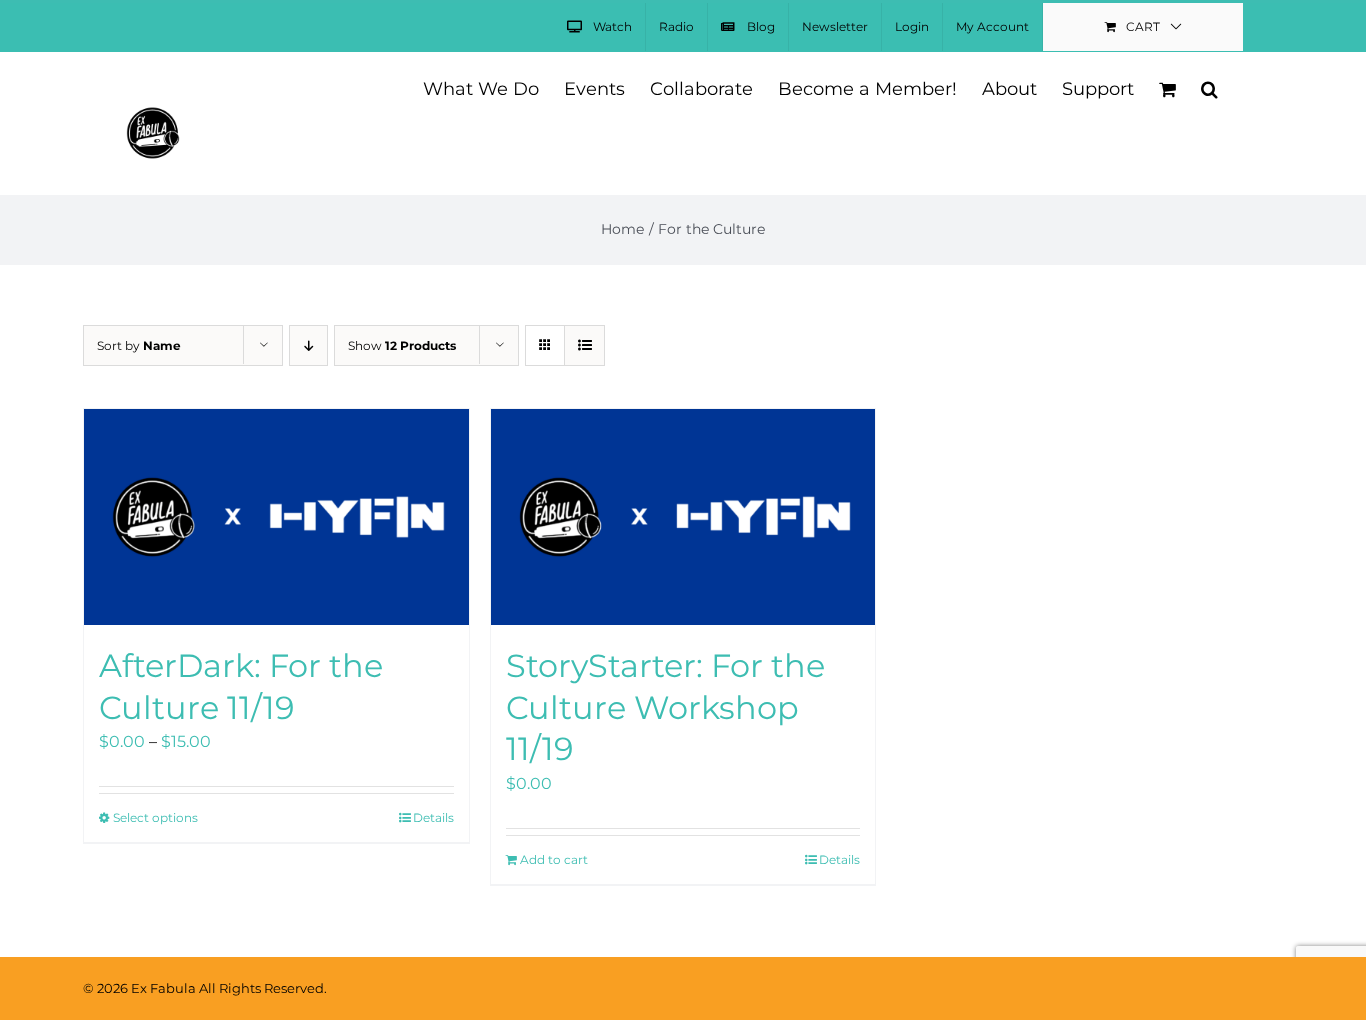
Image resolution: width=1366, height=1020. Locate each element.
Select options (155, 817)
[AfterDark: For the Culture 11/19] (276, 517)
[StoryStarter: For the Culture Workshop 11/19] (683, 517)
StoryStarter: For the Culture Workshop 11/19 (665, 707)
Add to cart (554, 859)
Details (433, 817)
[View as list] (584, 345)
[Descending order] (308, 345)
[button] (1209, 87)
